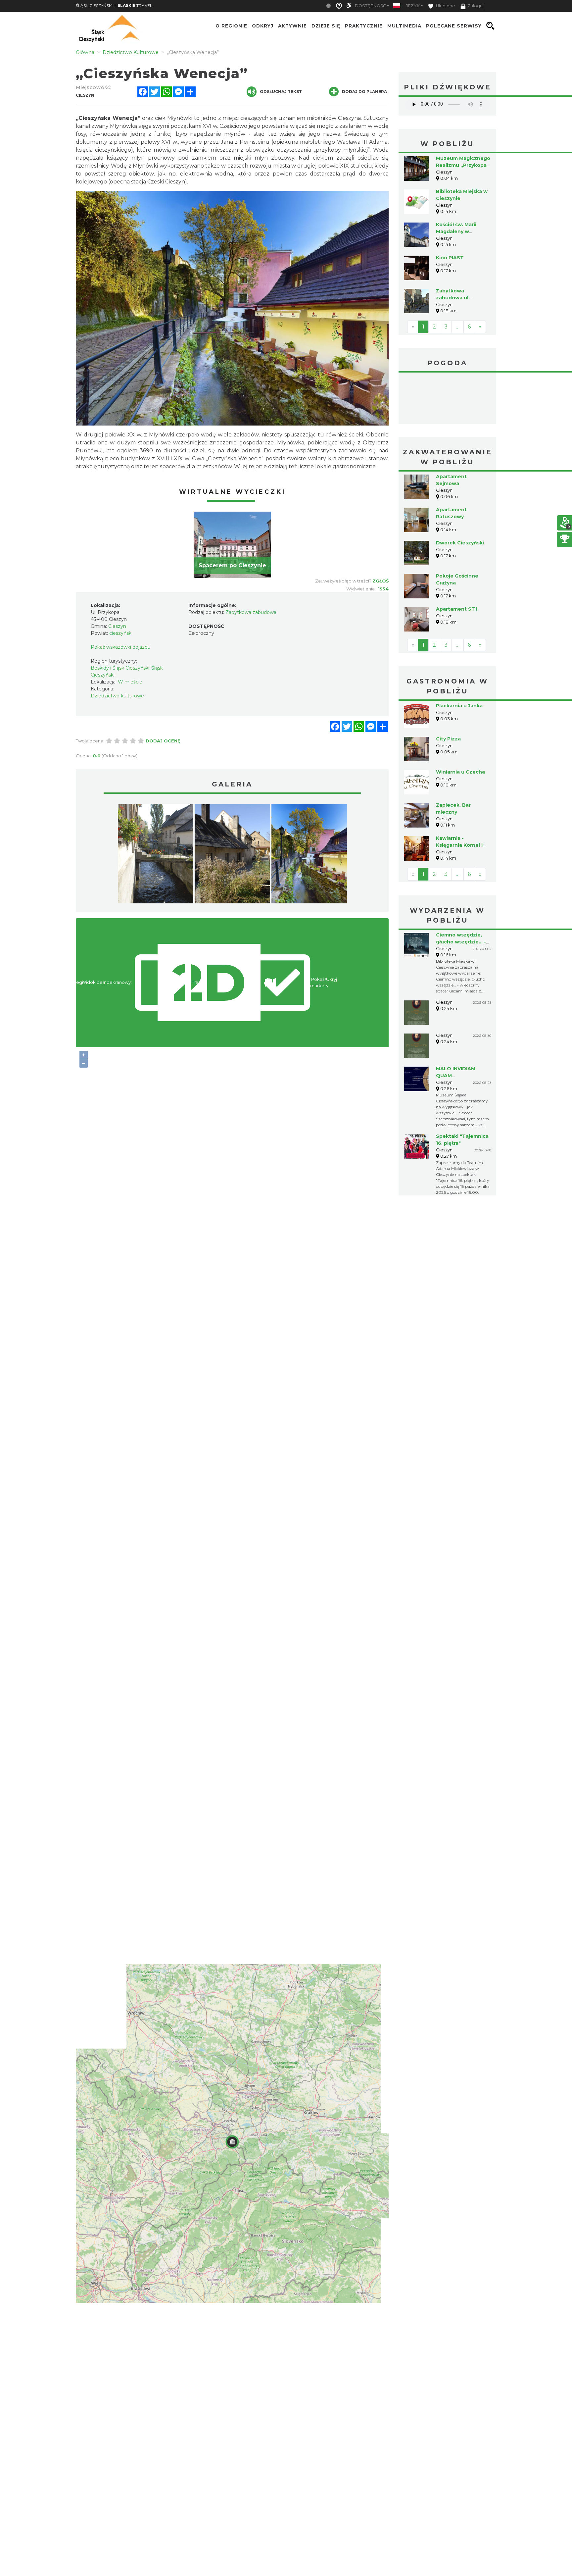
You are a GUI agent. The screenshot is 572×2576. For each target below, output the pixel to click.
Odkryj (263, 26)
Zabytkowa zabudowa (251, 612)
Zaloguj (476, 6)
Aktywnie (292, 26)
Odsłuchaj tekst (281, 92)
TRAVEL (135, 5)
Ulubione (445, 6)
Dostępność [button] (370, 6)
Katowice (447, 399)
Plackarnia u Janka (459, 706)
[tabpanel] (232, 545)
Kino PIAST (450, 258)
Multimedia (404, 26)
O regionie (231, 26)
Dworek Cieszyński (460, 543)
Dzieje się (326, 26)
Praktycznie (364, 26)
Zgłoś (381, 581)
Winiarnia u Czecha (460, 772)
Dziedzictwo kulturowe (117, 696)
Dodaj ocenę (163, 741)
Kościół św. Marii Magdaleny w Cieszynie (456, 231)
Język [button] (413, 6)
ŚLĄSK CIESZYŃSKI (94, 5)
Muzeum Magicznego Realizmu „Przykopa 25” (463, 165)
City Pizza (448, 739)
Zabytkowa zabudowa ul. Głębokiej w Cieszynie (463, 298)
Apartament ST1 (457, 609)
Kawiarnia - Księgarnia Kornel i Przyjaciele (459, 845)
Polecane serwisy (454, 26)
